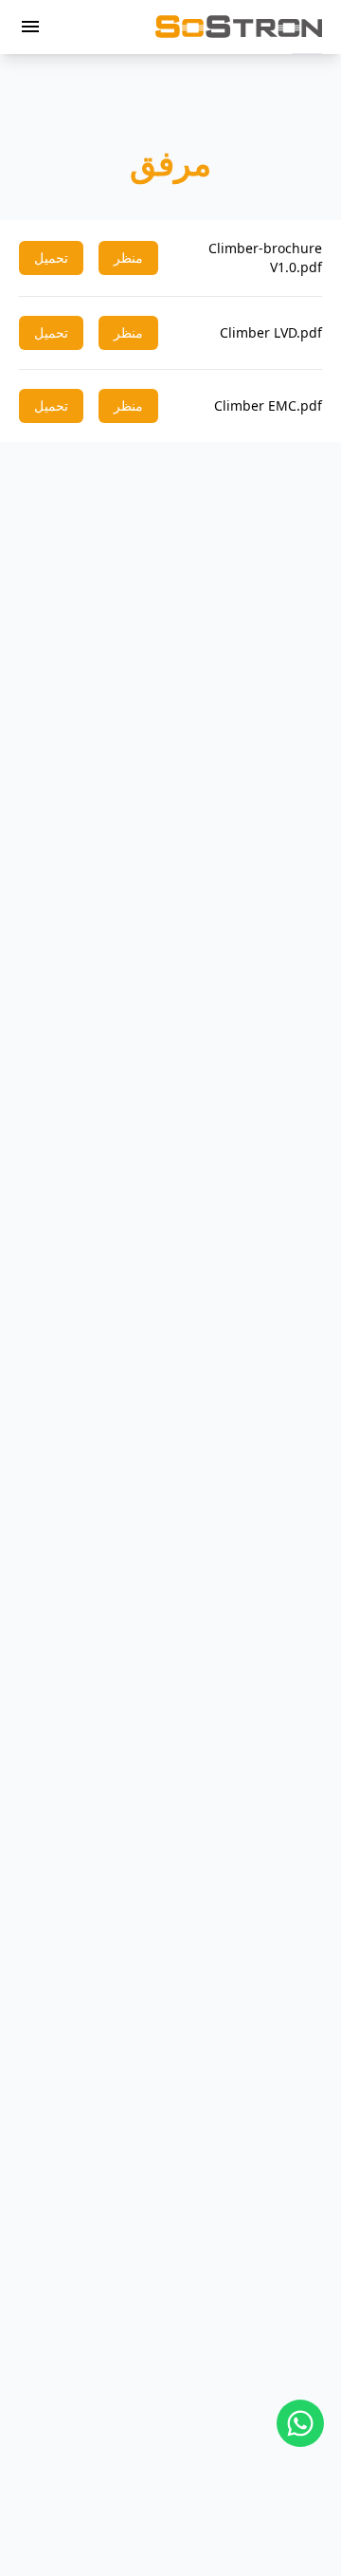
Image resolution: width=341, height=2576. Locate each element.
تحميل (51, 258)
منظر (128, 258)
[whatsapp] (300, 2423)
